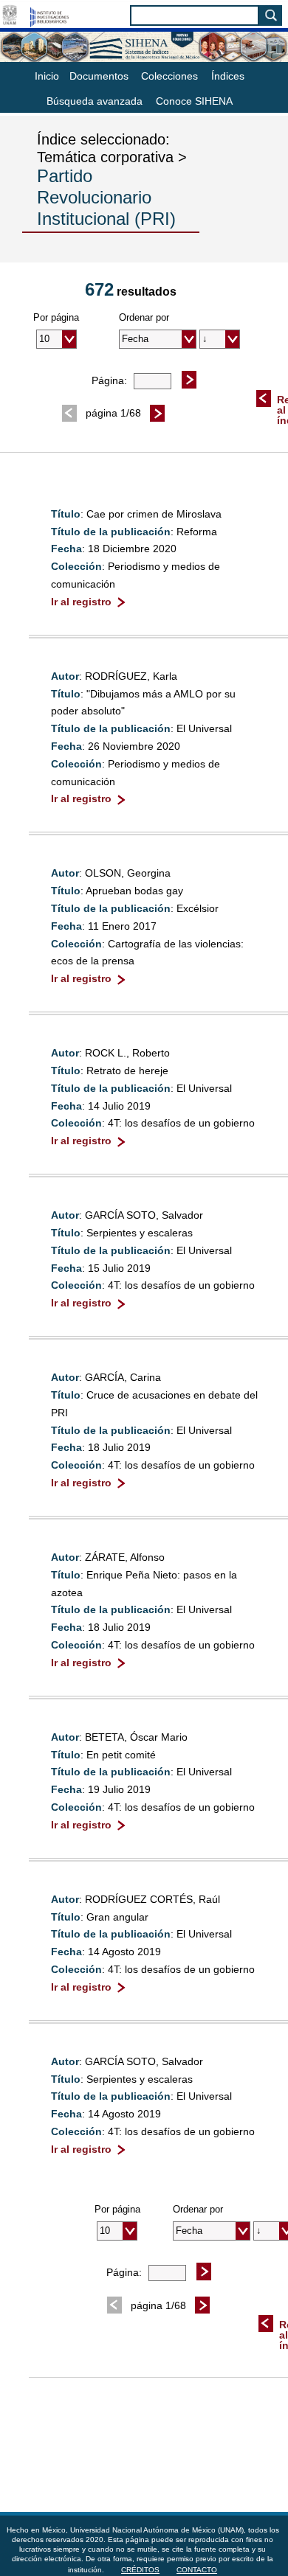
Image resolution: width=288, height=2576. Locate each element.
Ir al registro (81, 602)
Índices (228, 76)
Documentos (99, 76)
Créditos (140, 2570)
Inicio (47, 76)
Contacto (197, 2570)
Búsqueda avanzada (95, 101)
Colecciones (169, 76)
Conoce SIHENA (194, 101)
